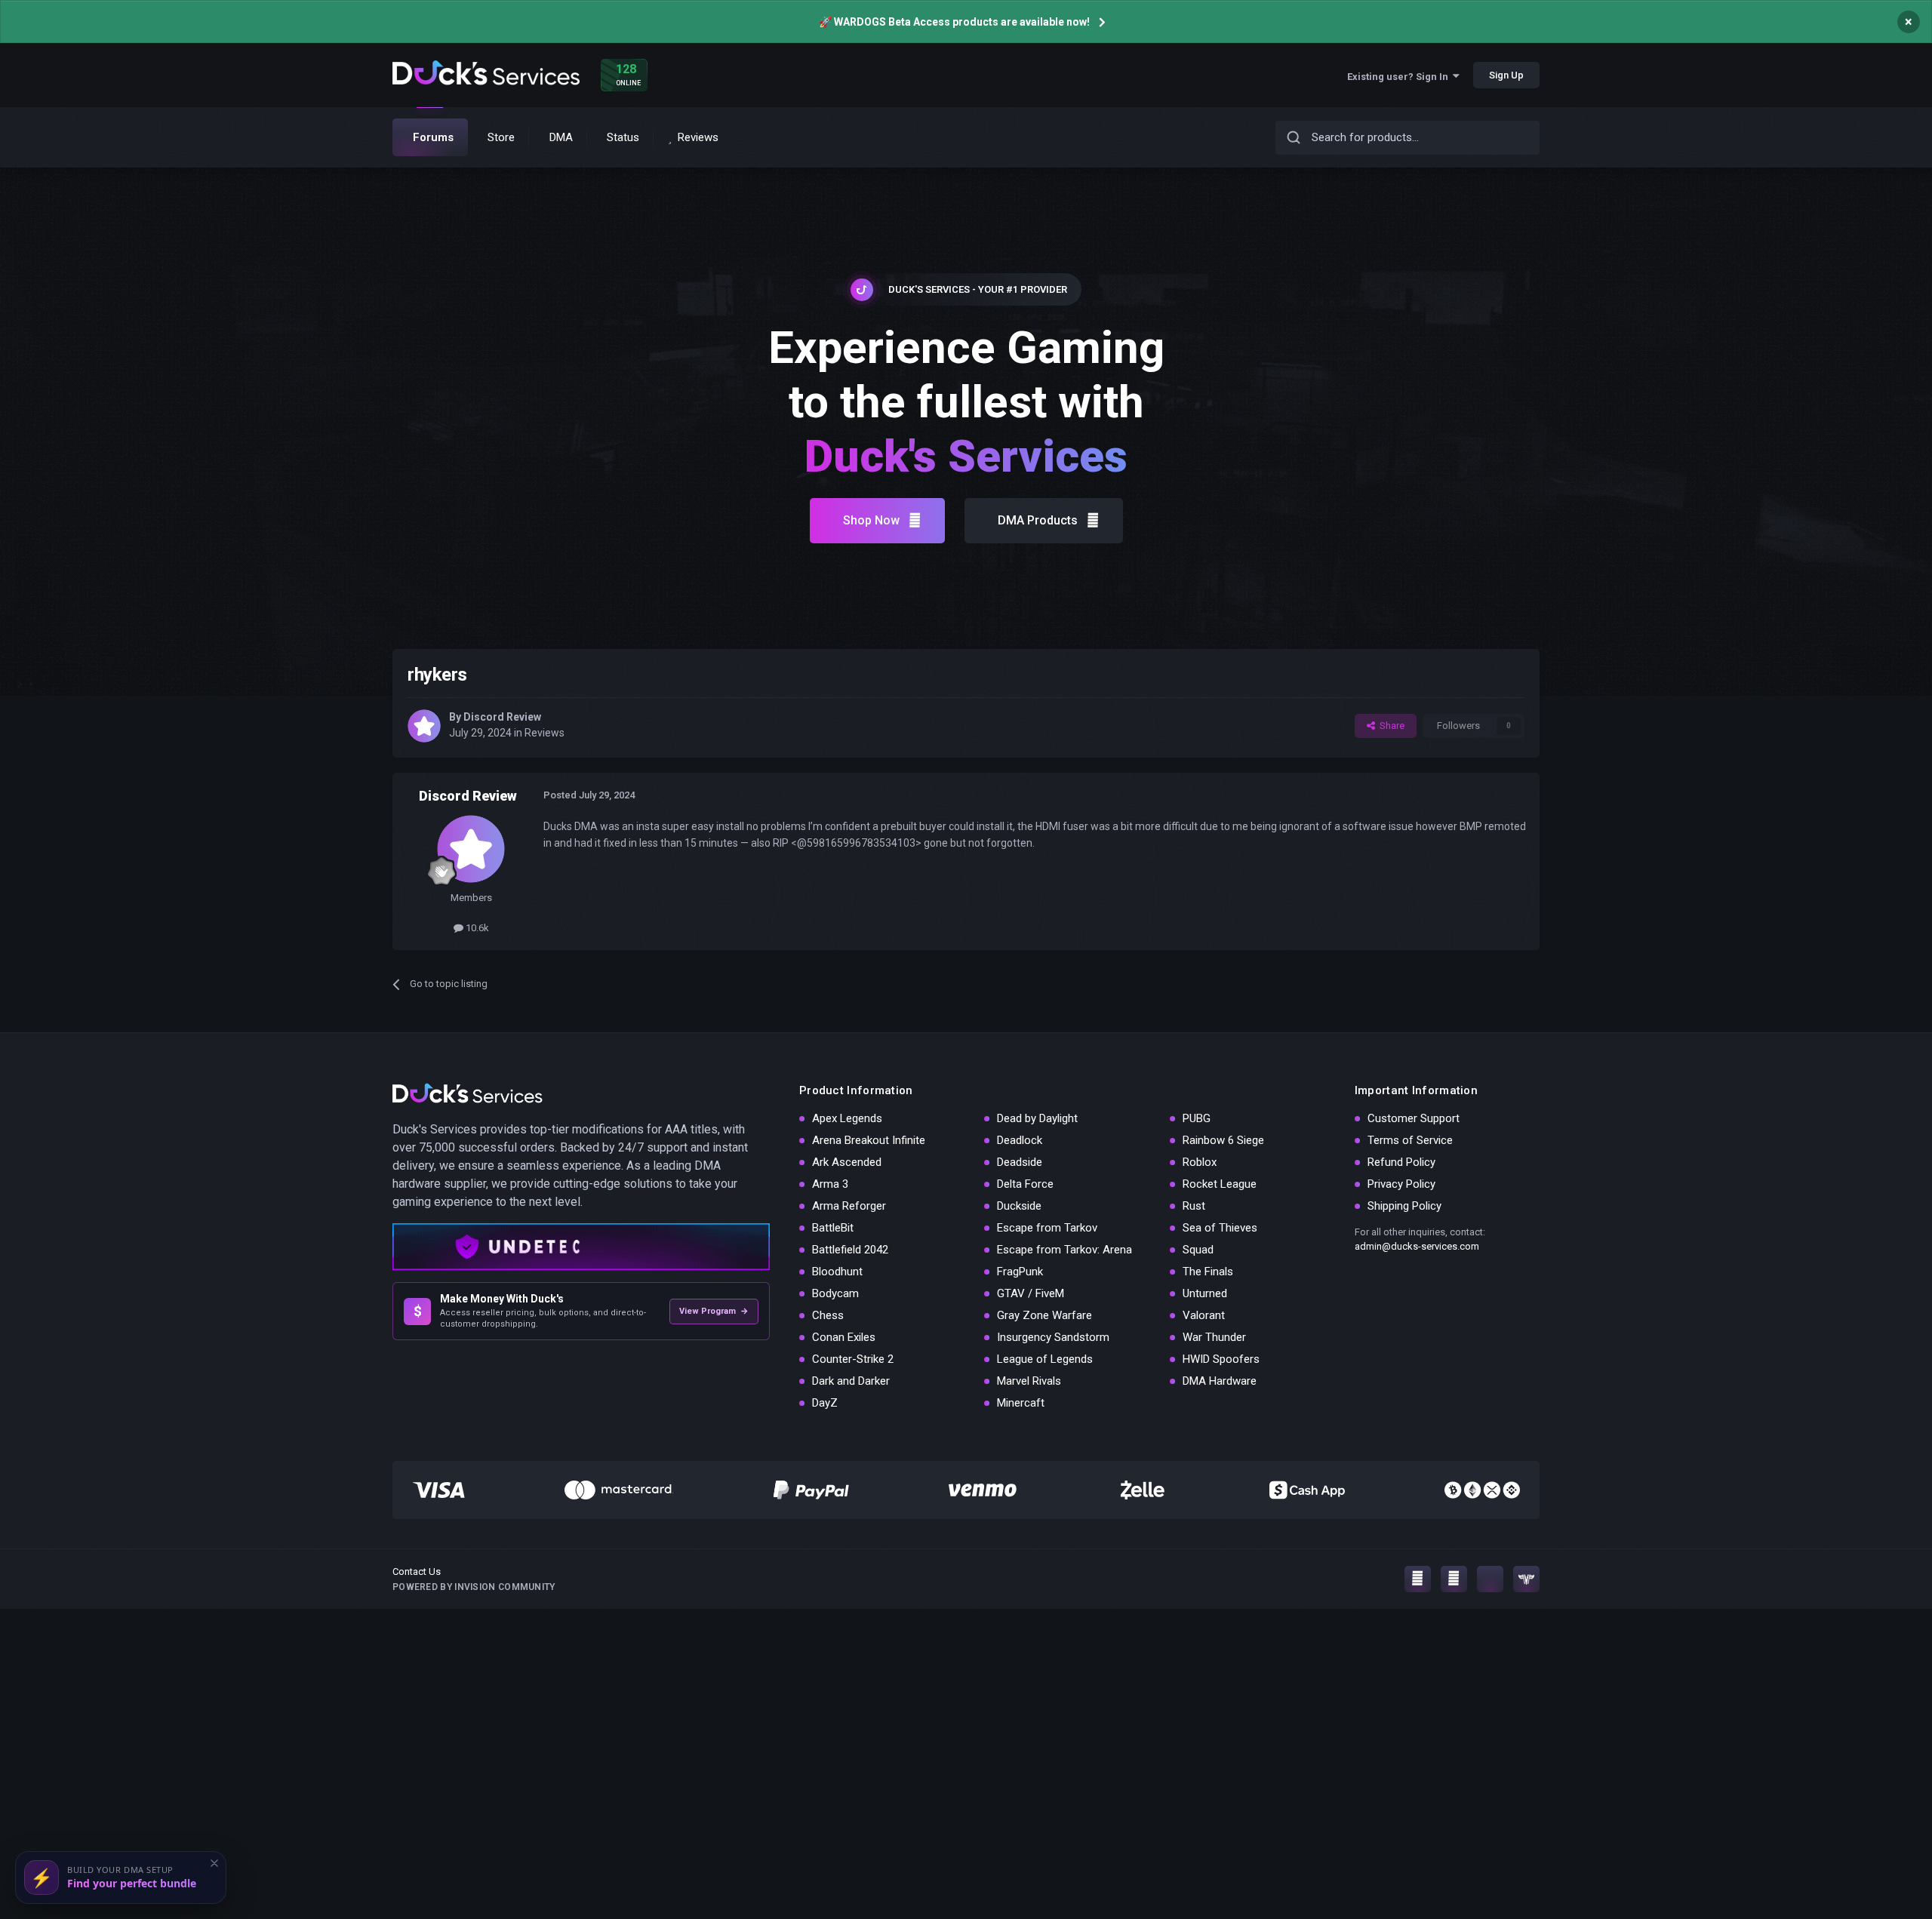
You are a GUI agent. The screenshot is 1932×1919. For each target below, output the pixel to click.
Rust (1194, 1206)
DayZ (825, 1403)
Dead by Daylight (1037, 1118)
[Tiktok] (1490, 1579)
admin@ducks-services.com (1417, 1246)
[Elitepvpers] (1526, 1579)
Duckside (1019, 1206)
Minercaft (1021, 1403)
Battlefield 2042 (850, 1250)
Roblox (1200, 1162)
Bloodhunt (837, 1272)
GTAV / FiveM (1031, 1293)
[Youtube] (1454, 1579)
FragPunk (1020, 1272)
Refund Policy (1401, 1162)
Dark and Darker (851, 1381)
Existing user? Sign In (1400, 77)
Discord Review (502, 717)
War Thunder (1214, 1337)
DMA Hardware (1220, 1381)
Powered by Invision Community (474, 1587)
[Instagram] (1418, 1579)
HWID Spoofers (1221, 1359)
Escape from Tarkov (1047, 1228)
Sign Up (1506, 75)
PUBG (1197, 1118)
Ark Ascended (847, 1162)
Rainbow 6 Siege (1223, 1140)
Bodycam (835, 1293)
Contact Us (417, 1571)
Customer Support (1414, 1118)
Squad (1198, 1250)
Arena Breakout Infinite (869, 1140)
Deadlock (1020, 1140)
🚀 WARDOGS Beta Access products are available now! (954, 22)
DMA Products (1038, 520)
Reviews (545, 733)
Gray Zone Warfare (1044, 1315)
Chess (828, 1315)
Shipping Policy (1404, 1206)
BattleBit (833, 1228)
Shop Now (871, 520)
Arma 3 (830, 1184)
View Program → (714, 1311)
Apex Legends (847, 1118)
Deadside (1020, 1162)
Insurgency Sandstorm (1053, 1337)
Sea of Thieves (1220, 1228)
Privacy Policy (1401, 1184)
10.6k (476, 928)
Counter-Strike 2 (853, 1359)
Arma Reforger (849, 1206)
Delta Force (1025, 1184)
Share (1390, 726)
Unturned (1205, 1293)
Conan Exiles (844, 1337)
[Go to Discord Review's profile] (424, 726)
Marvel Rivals (1029, 1381)
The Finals (1208, 1272)
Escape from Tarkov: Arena (1064, 1250)
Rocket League (1220, 1184)
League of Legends (1045, 1359)
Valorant (1204, 1315)
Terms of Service (1410, 1140)
